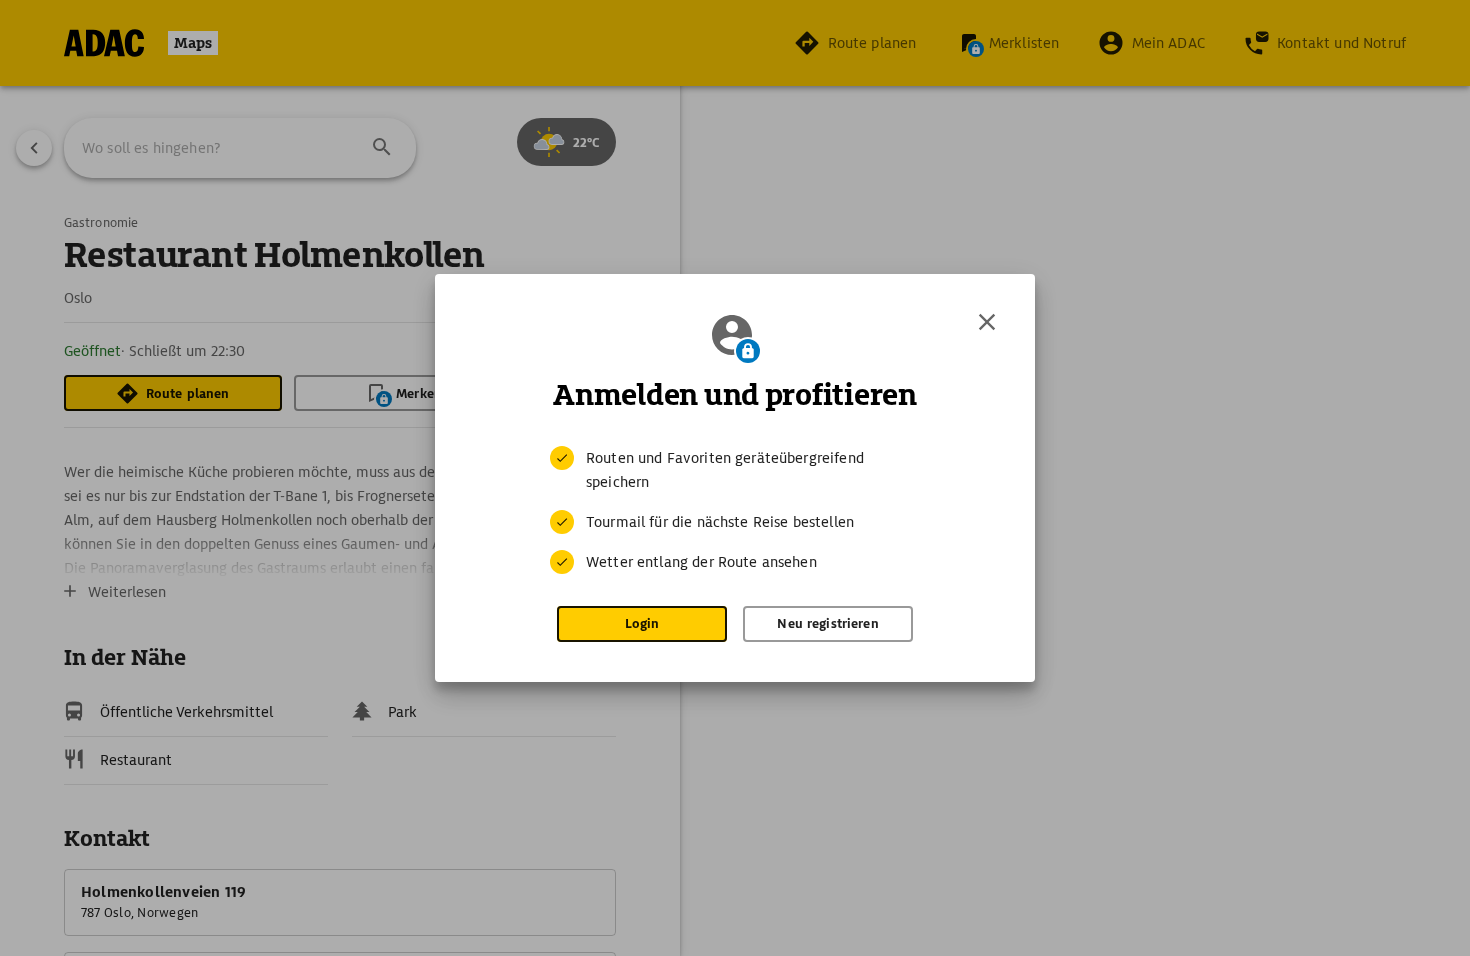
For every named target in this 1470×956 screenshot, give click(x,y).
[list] (735, 510)
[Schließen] (987, 322)
